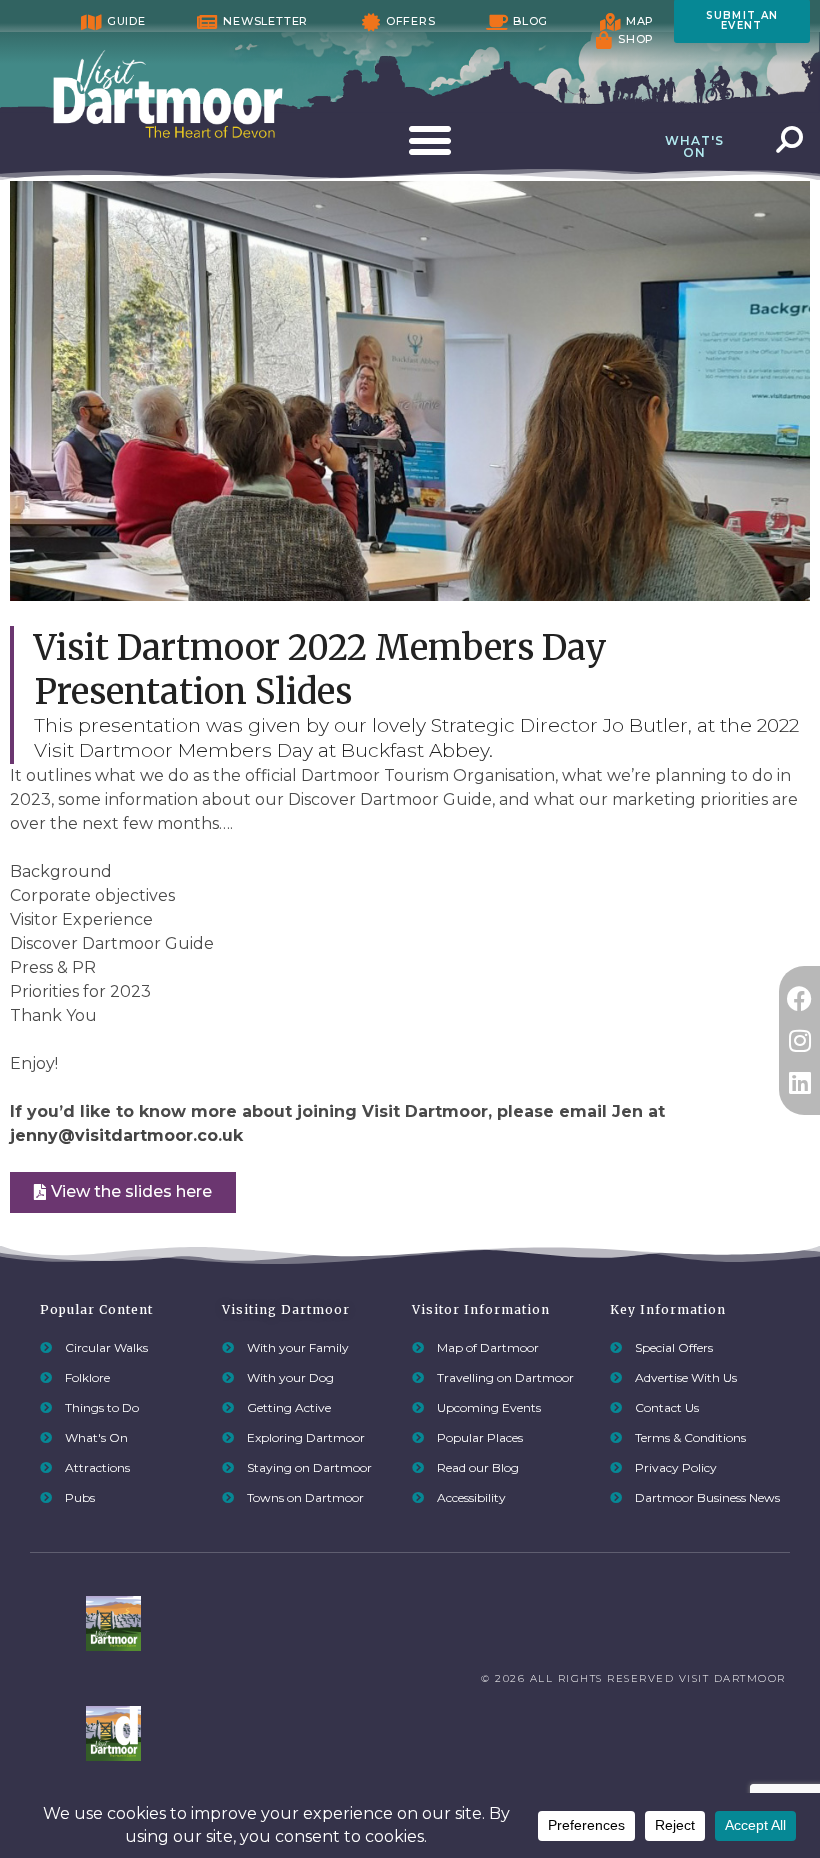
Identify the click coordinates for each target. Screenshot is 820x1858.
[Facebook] (799, 998)
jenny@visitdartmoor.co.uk (126, 1135)
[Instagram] (799, 1040)
